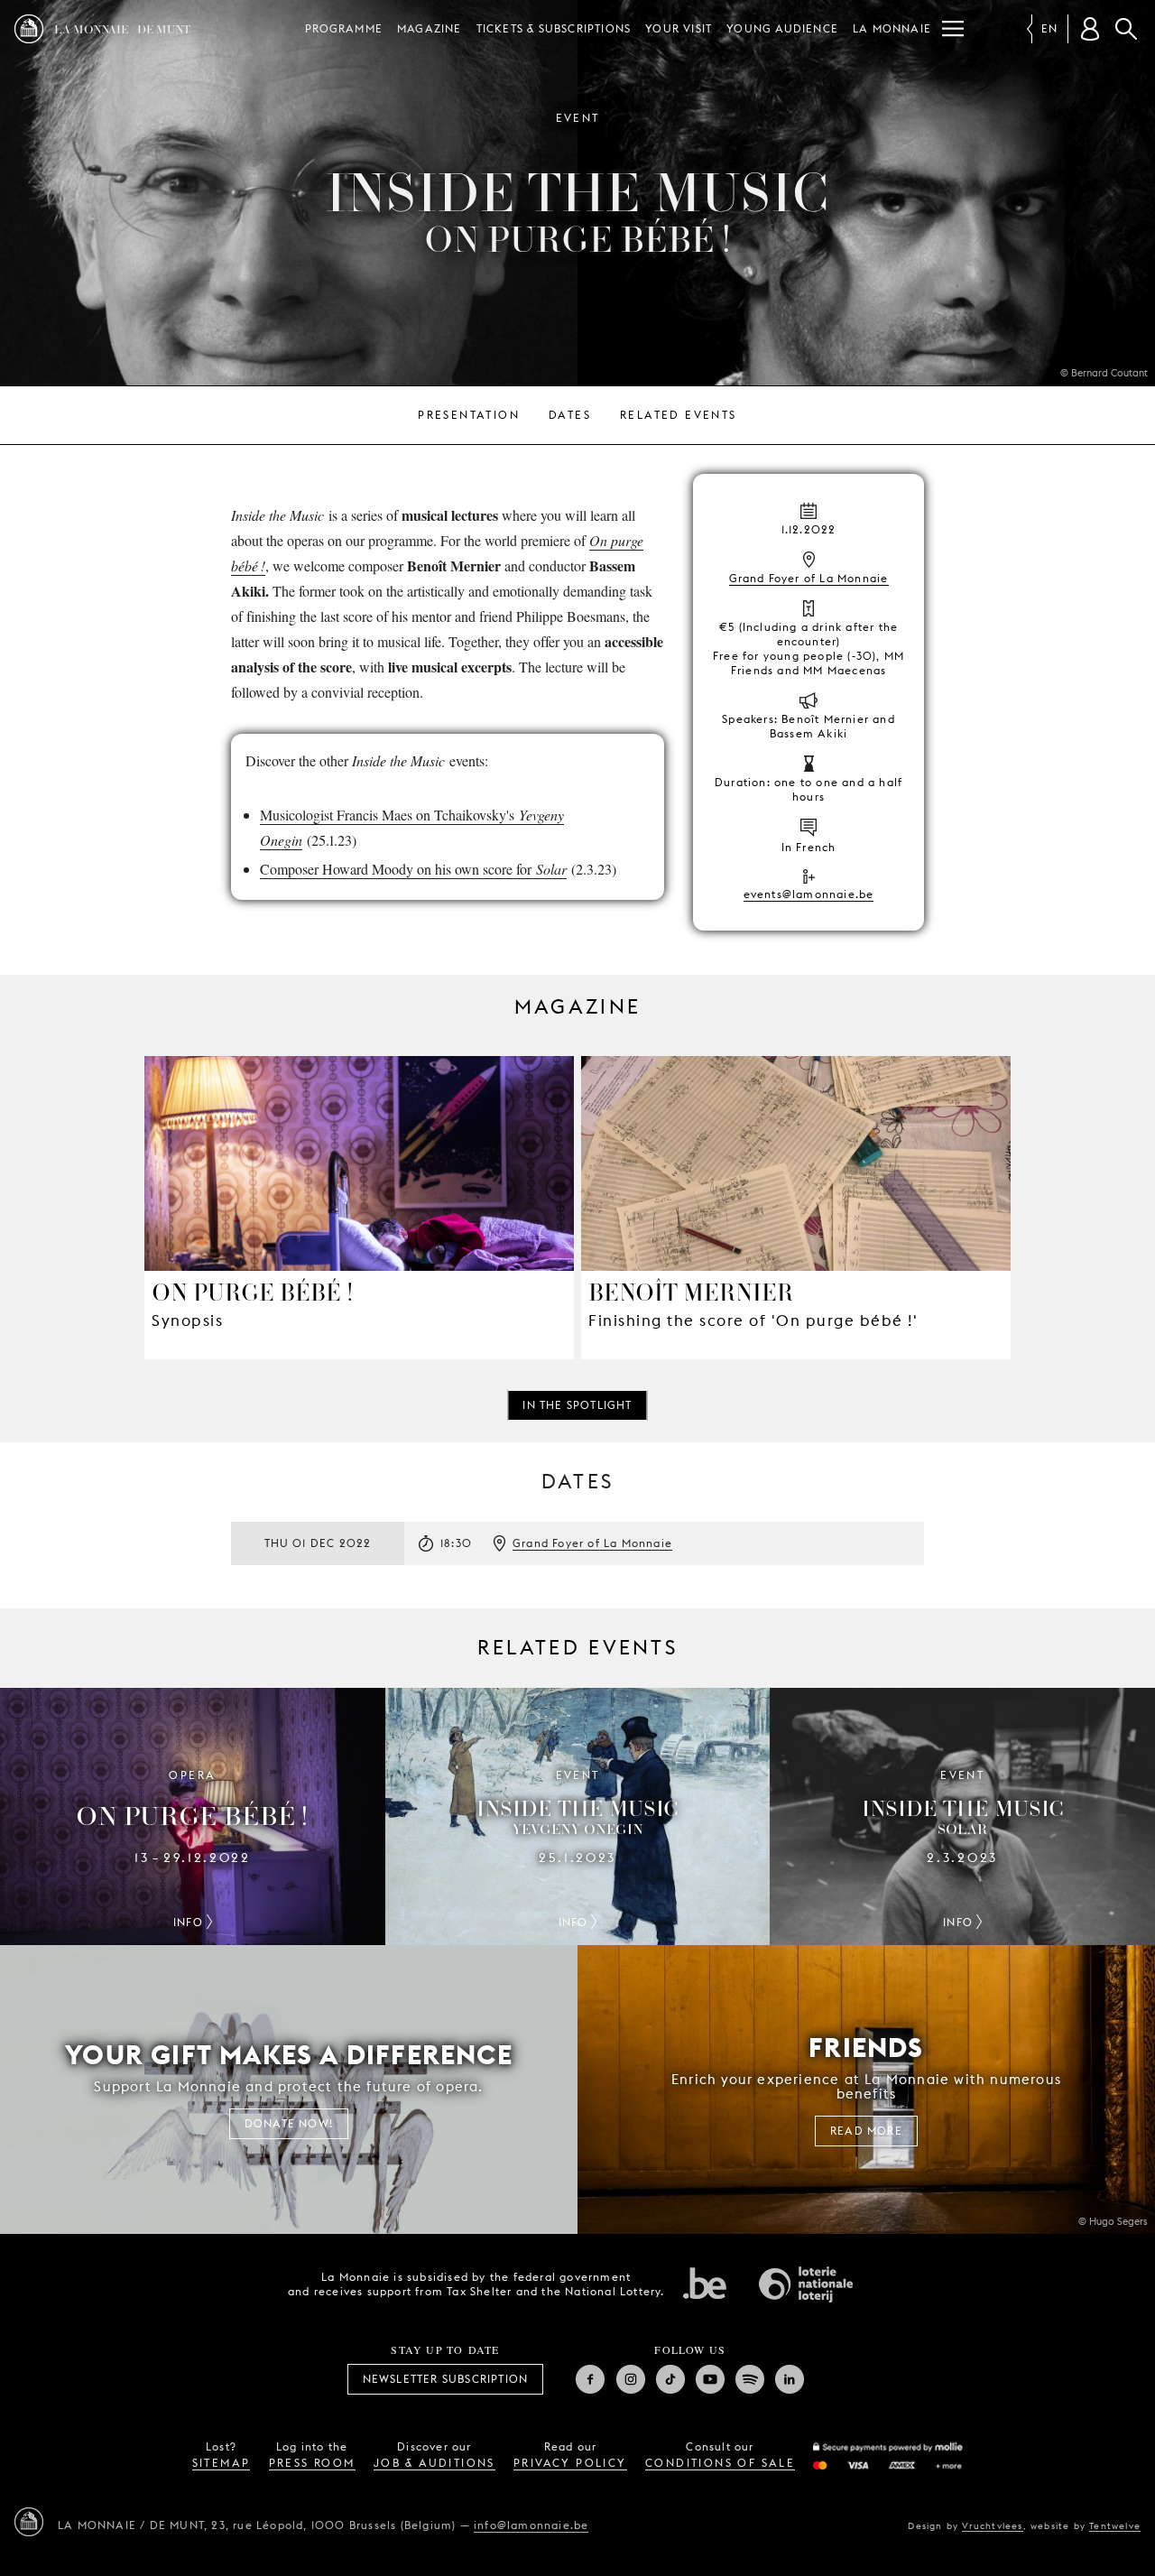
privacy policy (570, 2463)
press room (312, 2463)
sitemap (222, 2463)
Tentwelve (1115, 2525)
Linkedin (790, 2379)
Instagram (631, 2379)
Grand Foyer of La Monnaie (809, 578)
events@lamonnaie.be (809, 894)
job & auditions (434, 2463)
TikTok (670, 2379)
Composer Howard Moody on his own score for (413, 869)
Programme (344, 28)
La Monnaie (892, 28)
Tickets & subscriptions (554, 28)
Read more (866, 2131)
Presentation (469, 415)
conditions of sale (720, 2463)
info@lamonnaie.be (531, 2525)
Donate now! (289, 2123)
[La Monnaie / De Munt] (29, 2522)
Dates (570, 415)
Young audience (782, 28)
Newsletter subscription (446, 2379)
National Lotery (806, 2284)
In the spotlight (577, 1405)
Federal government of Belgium (705, 2283)
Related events (679, 415)
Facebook (590, 2379)
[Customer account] (1090, 29)
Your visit (679, 28)
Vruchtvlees (992, 2525)
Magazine (430, 28)
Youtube (710, 2379)
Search (1126, 29)
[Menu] (953, 29)
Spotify (750, 2379)
